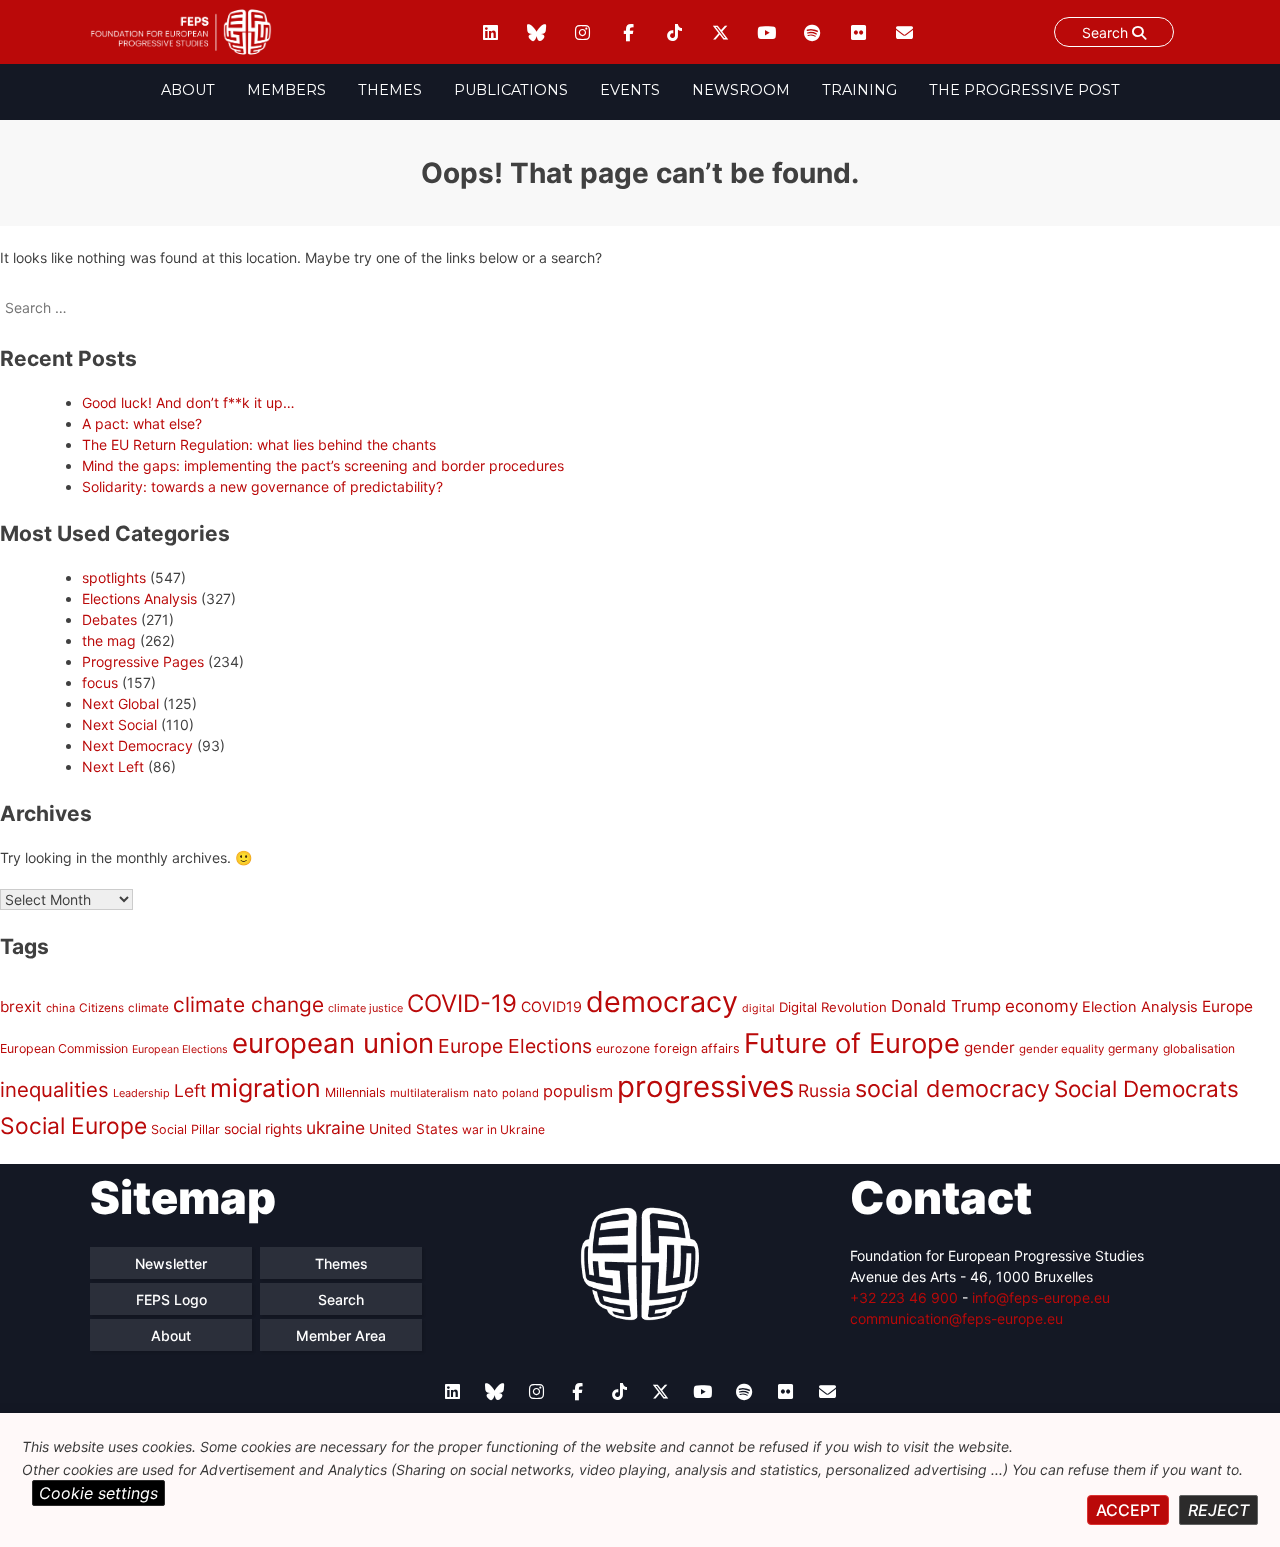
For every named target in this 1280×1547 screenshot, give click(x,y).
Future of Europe (852, 1043)
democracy (662, 1001)
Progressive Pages (143, 661)
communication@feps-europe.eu (956, 1318)
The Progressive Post (1024, 90)
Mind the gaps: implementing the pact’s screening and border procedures (323, 465)
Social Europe (73, 1126)
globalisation (1199, 1048)
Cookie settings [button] (98, 1493)
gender (989, 1047)
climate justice (365, 1008)
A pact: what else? (142, 423)
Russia (824, 1090)
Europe (1227, 1006)
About (188, 90)
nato (485, 1093)
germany (1133, 1048)
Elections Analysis (139, 598)
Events (630, 90)
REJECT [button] (1218, 1510)
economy (1041, 1006)
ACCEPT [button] (1128, 1510)
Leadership (141, 1093)
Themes (390, 90)
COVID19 (551, 1006)
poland (520, 1093)
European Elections (180, 1049)
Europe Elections (515, 1046)
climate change (248, 1004)
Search (1107, 32)
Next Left (113, 766)
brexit (21, 1006)
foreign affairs (697, 1048)
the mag (109, 640)
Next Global (120, 703)
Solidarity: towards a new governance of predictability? (262, 486)
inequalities (54, 1089)
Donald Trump (946, 1006)
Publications (511, 90)
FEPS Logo (171, 1299)
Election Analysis (1140, 1007)
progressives (705, 1086)
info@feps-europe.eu (1041, 1297)
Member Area (341, 1335)
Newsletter (171, 1263)
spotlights (114, 577)
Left (190, 1090)
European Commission (64, 1048)
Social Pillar (185, 1129)
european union (333, 1043)
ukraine (335, 1127)
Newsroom (741, 90)
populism (578, 1091)
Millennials (355, 1092)
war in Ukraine (503, 1129)
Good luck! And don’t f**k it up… (188, 402)
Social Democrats (1146, 1088)
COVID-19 (462, 1003)
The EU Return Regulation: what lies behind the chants (259, 444)
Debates (109, 619)
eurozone (623, 1048)
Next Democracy (137, 745)
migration (265, 1088)
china (60, 1008)
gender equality (1061, 1049)
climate (148, 1008)
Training (859, 90)
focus (100, 682)
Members (286, 90)
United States (413, 1129)
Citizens (101, 1008)
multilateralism (429, 1093)
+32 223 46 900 (904, 1297)
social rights (263, 1128)
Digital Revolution (833, 1007)
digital (758, 1008)
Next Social (119, 724)
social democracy (952, 1088)
